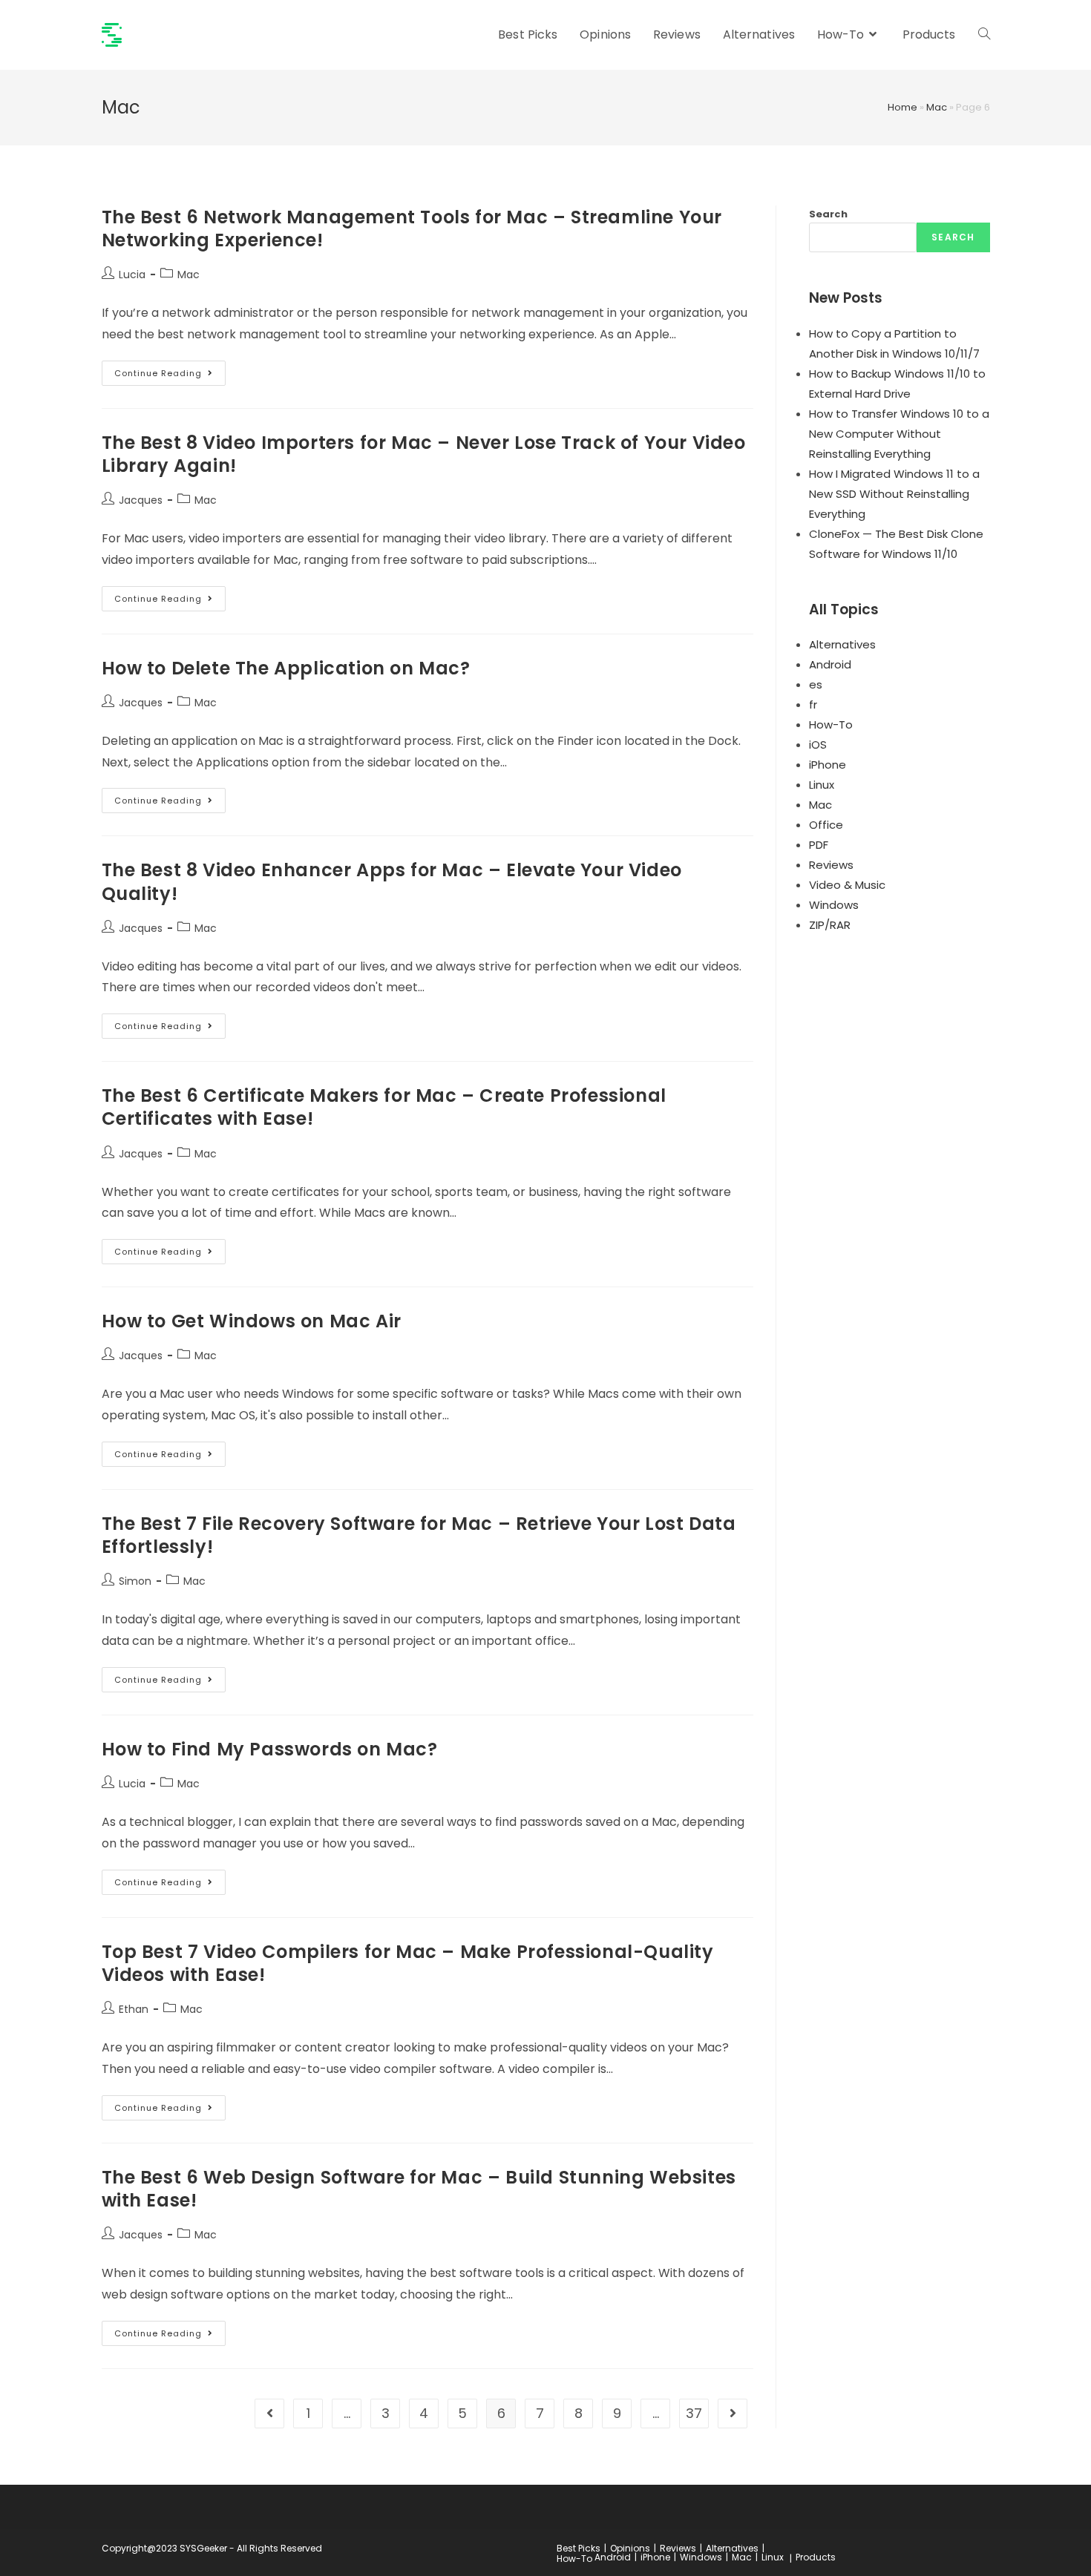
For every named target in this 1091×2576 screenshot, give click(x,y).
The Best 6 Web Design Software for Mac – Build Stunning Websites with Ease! (419, 2189)
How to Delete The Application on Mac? (286, 668)
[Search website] (984, 35)
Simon (135, 1581)
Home (902, 107)
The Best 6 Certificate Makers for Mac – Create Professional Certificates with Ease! (384, 1107)
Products (816, 2557)
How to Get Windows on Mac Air (252, 1321)
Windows (834, 905)
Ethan (134, 2009)
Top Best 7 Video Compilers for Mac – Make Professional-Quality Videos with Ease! (408, 1963)
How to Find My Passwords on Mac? (270, 1749)
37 (694, 2413)
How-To (831, 724)
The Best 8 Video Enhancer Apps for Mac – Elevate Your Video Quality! (392, 881)
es (816, 684)
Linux (822, 785)
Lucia (132, 275)
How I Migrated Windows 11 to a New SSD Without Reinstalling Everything (894, 494)
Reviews (831, 865)
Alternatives (842, 644)
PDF (819, 845)
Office (826, 825)
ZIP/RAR (830, 925)
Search (828, 214)
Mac (937, 107)
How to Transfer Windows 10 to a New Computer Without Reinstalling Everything (899, 434)
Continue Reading (170, 376)
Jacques (141, 500)
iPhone (828, 765)
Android (830, 664)
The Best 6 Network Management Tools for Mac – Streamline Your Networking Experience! (412, 229)
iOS (818, 745)
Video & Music (847, 885)
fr (813, 704)
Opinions (630, 2548)
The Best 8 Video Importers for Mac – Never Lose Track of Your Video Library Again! (424, 454)
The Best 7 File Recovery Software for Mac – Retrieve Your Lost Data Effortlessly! (419, 1535)
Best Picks (579, 2548)
